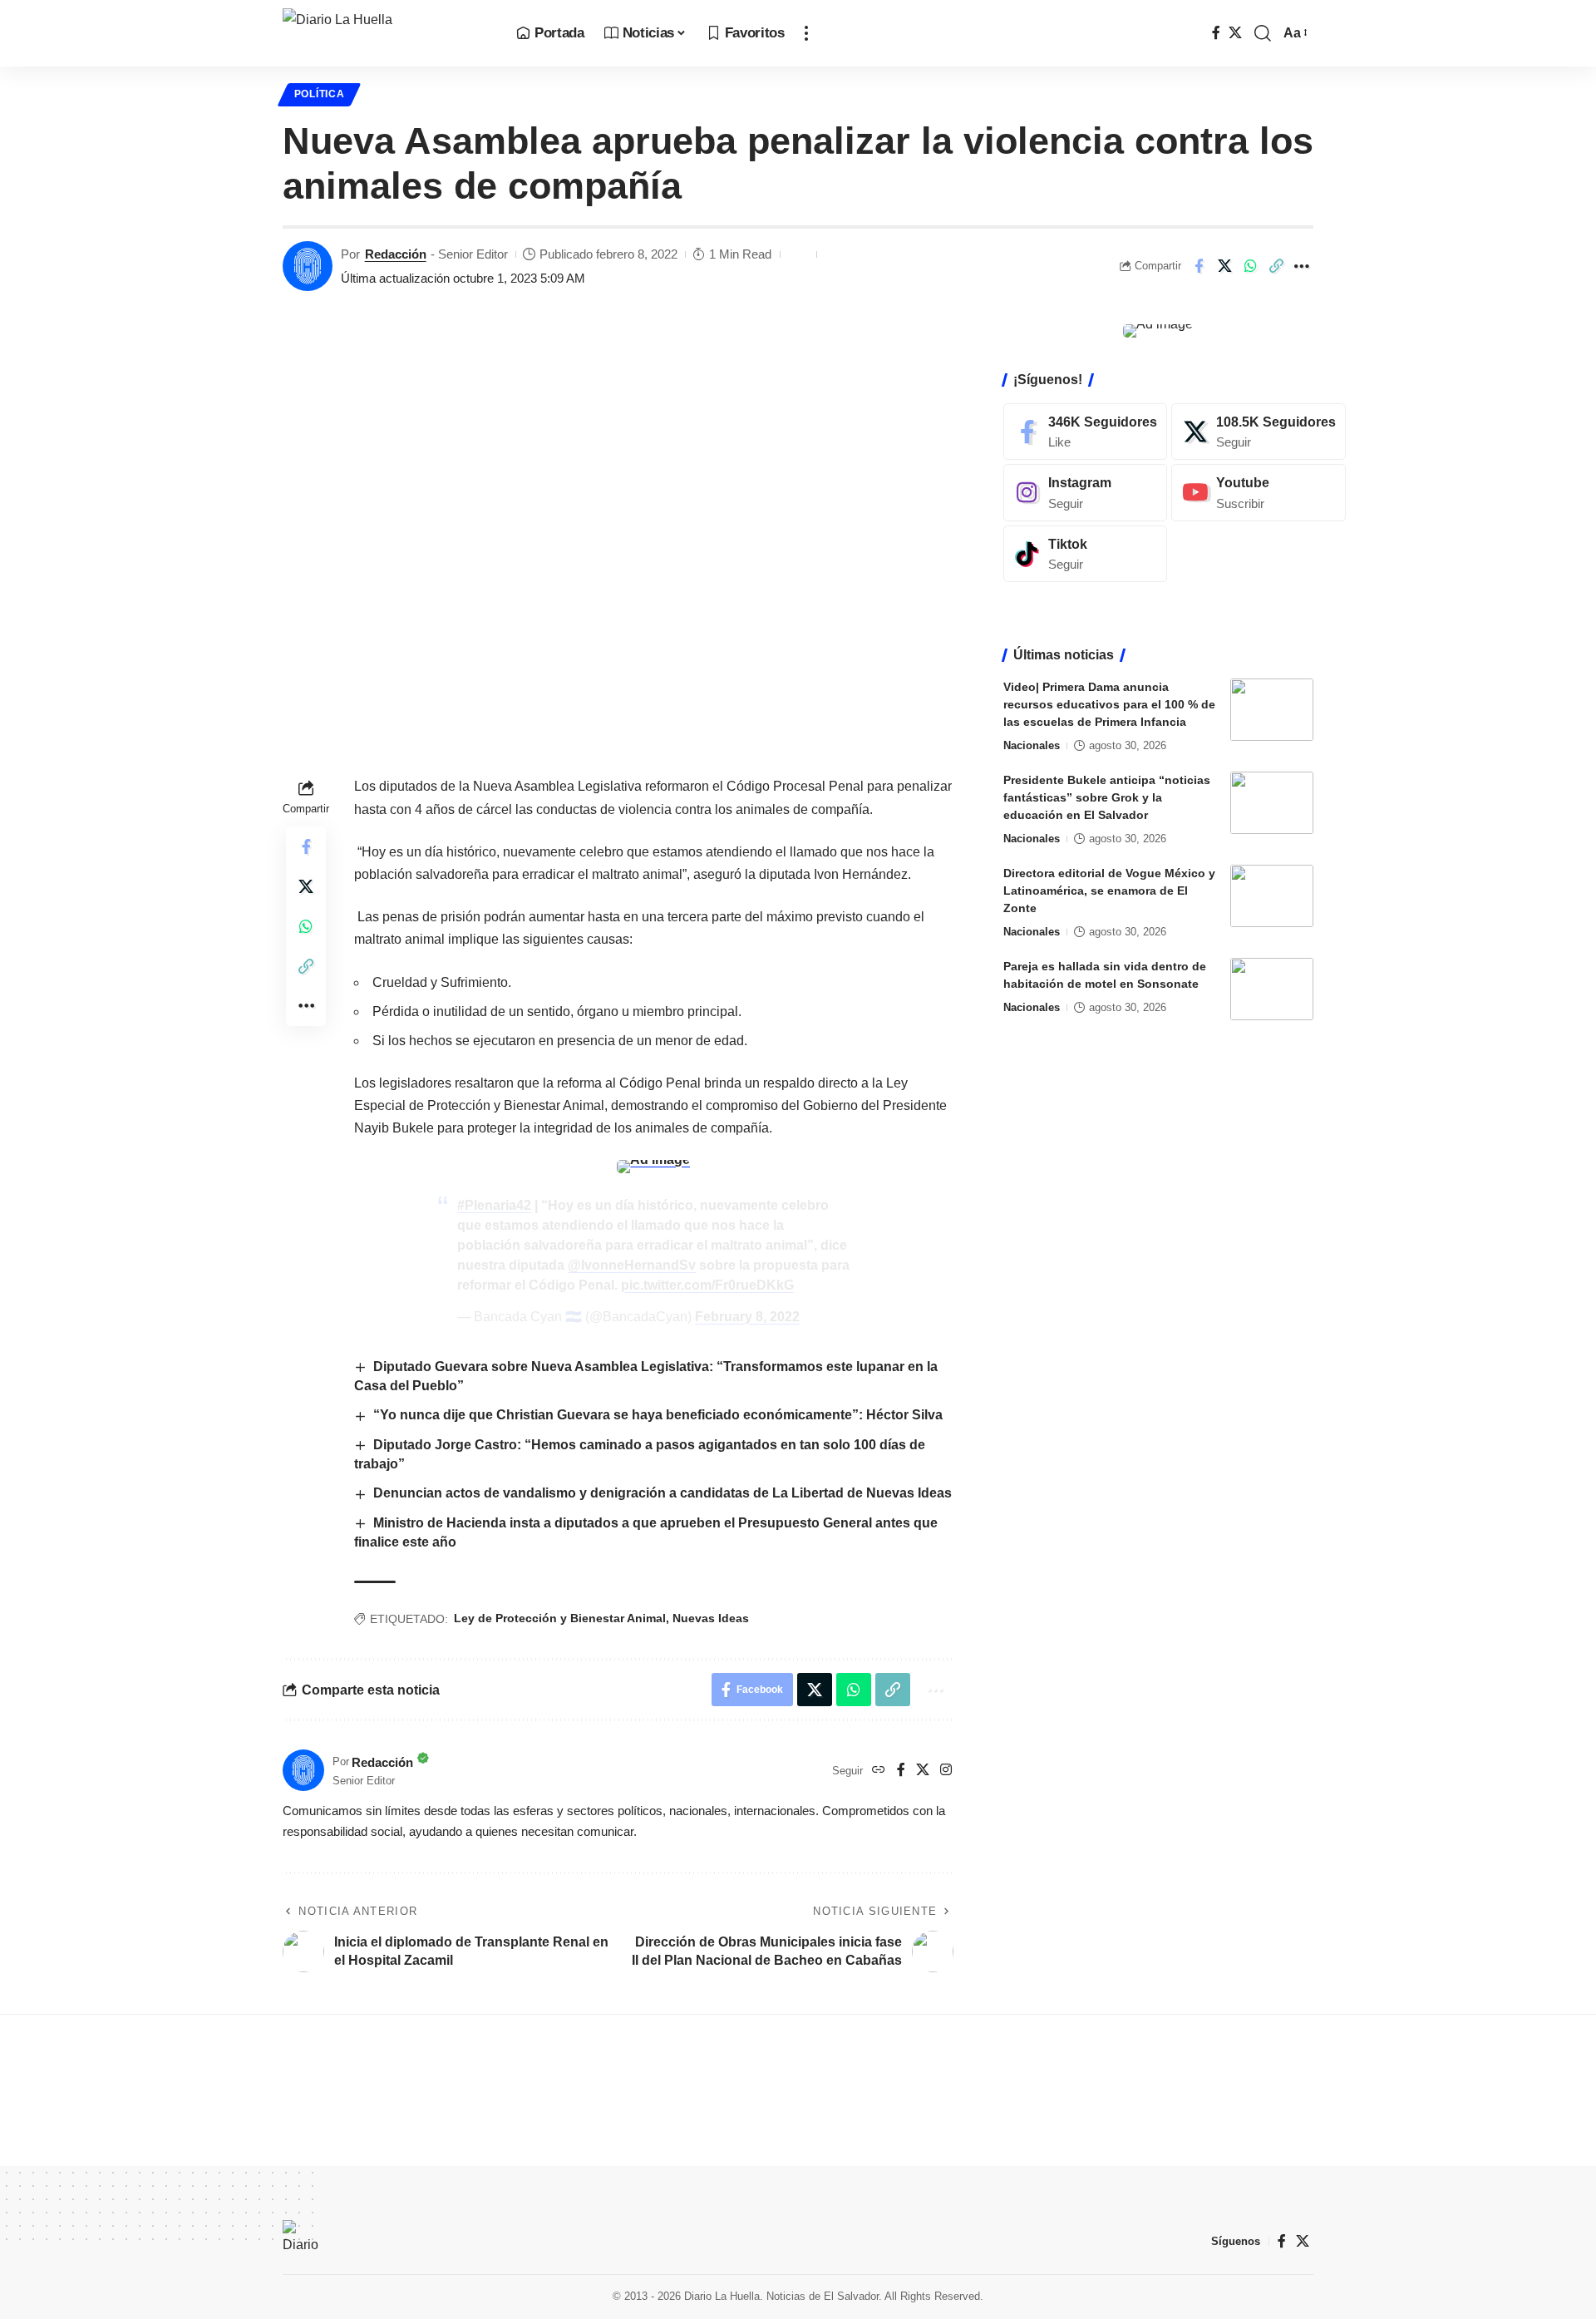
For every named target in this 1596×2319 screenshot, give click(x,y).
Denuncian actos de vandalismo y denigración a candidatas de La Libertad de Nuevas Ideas (663, 1493)
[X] (1235, 33)
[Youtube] (1259, 493)
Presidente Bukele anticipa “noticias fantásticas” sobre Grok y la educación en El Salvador (1107, 797)
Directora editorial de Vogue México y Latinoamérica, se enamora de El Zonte (1109, 891)
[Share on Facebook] (1199, 266)
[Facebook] (1216, 33)
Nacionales (1032, 745)
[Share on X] (1224, 266)
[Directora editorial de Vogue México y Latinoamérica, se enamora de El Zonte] (1272, 896)
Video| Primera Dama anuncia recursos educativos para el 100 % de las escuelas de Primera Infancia (1109, 704)
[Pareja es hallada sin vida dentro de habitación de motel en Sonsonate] (1272, 989)
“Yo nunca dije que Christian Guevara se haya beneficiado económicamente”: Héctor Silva (658, 1415)
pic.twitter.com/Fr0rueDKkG (707, 1285)
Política (320, 94)
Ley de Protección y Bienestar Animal (560, 1618)
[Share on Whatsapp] (1250, 266)
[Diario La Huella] (386, 33)
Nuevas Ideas (711, 1618)
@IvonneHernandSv (632, 1265)
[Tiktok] (1085, 554)
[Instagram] (946, 1771)
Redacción (396, 254)
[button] (806, 33)
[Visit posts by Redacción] (308, 266)
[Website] (879, 1771)
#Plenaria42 (494, 1205)
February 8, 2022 (747, 1317)
